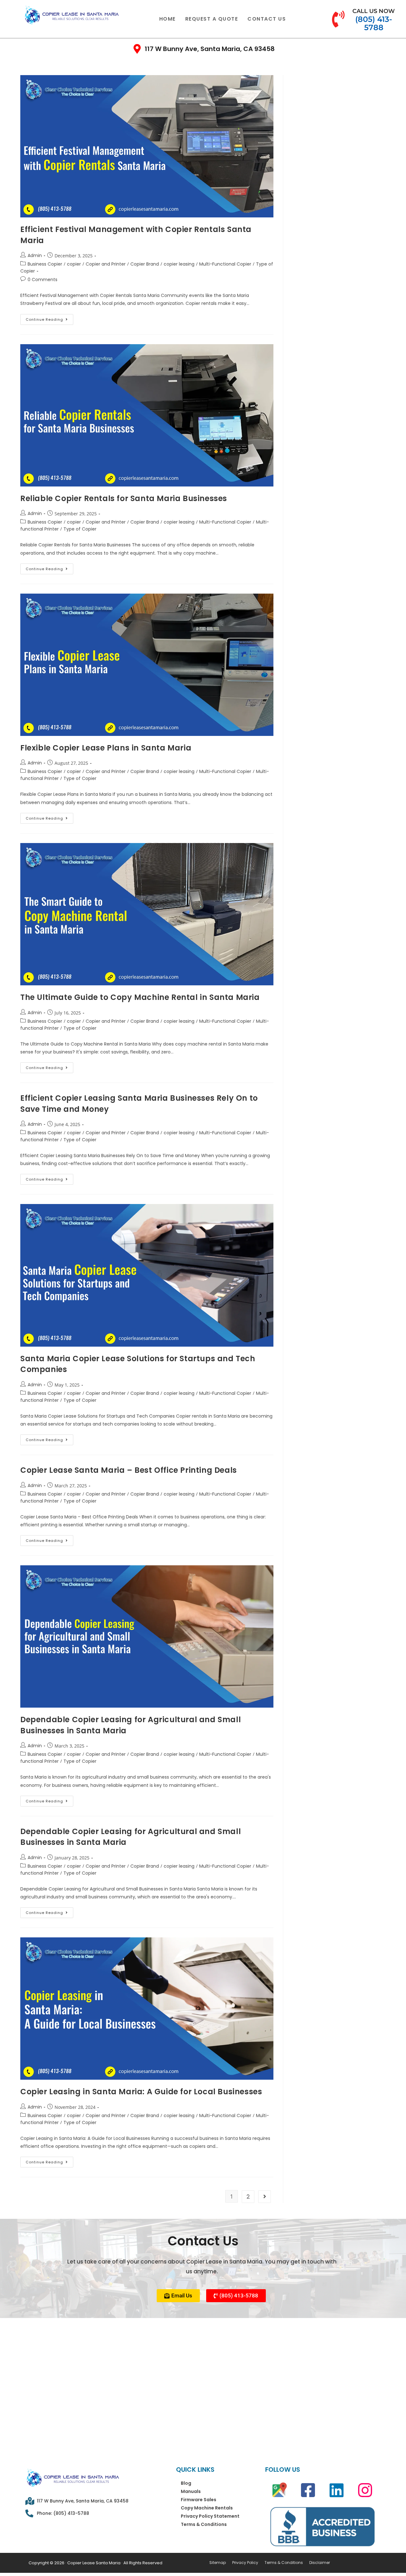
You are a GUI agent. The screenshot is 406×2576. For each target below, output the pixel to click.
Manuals (191, 2491)
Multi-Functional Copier (225, 264)
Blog (186, 2483)
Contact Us (267, 19)
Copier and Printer (106, 264)
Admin (35, 255)
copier (74, 264)
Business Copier (45, 264)
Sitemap (218, 2563)
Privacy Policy (245, 2563)
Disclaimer (320, 2563)
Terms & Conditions (204, 2524)
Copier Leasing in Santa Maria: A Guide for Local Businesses (141, 2092)
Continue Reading (49, 318)
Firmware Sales (199, 2500)
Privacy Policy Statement (210, 2516)
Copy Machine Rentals (207, 2508)
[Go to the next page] (265, 2197)
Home (167, 19)
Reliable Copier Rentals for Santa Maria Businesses (124, 498)
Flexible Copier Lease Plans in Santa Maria (107, 748)
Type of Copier (80, 529)
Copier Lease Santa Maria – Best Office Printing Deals (129, 1470)
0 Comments (43, 280)
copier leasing (179, 264)
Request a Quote (212, 19)
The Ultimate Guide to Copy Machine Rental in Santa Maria (140, 997)
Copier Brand (145, 264)
